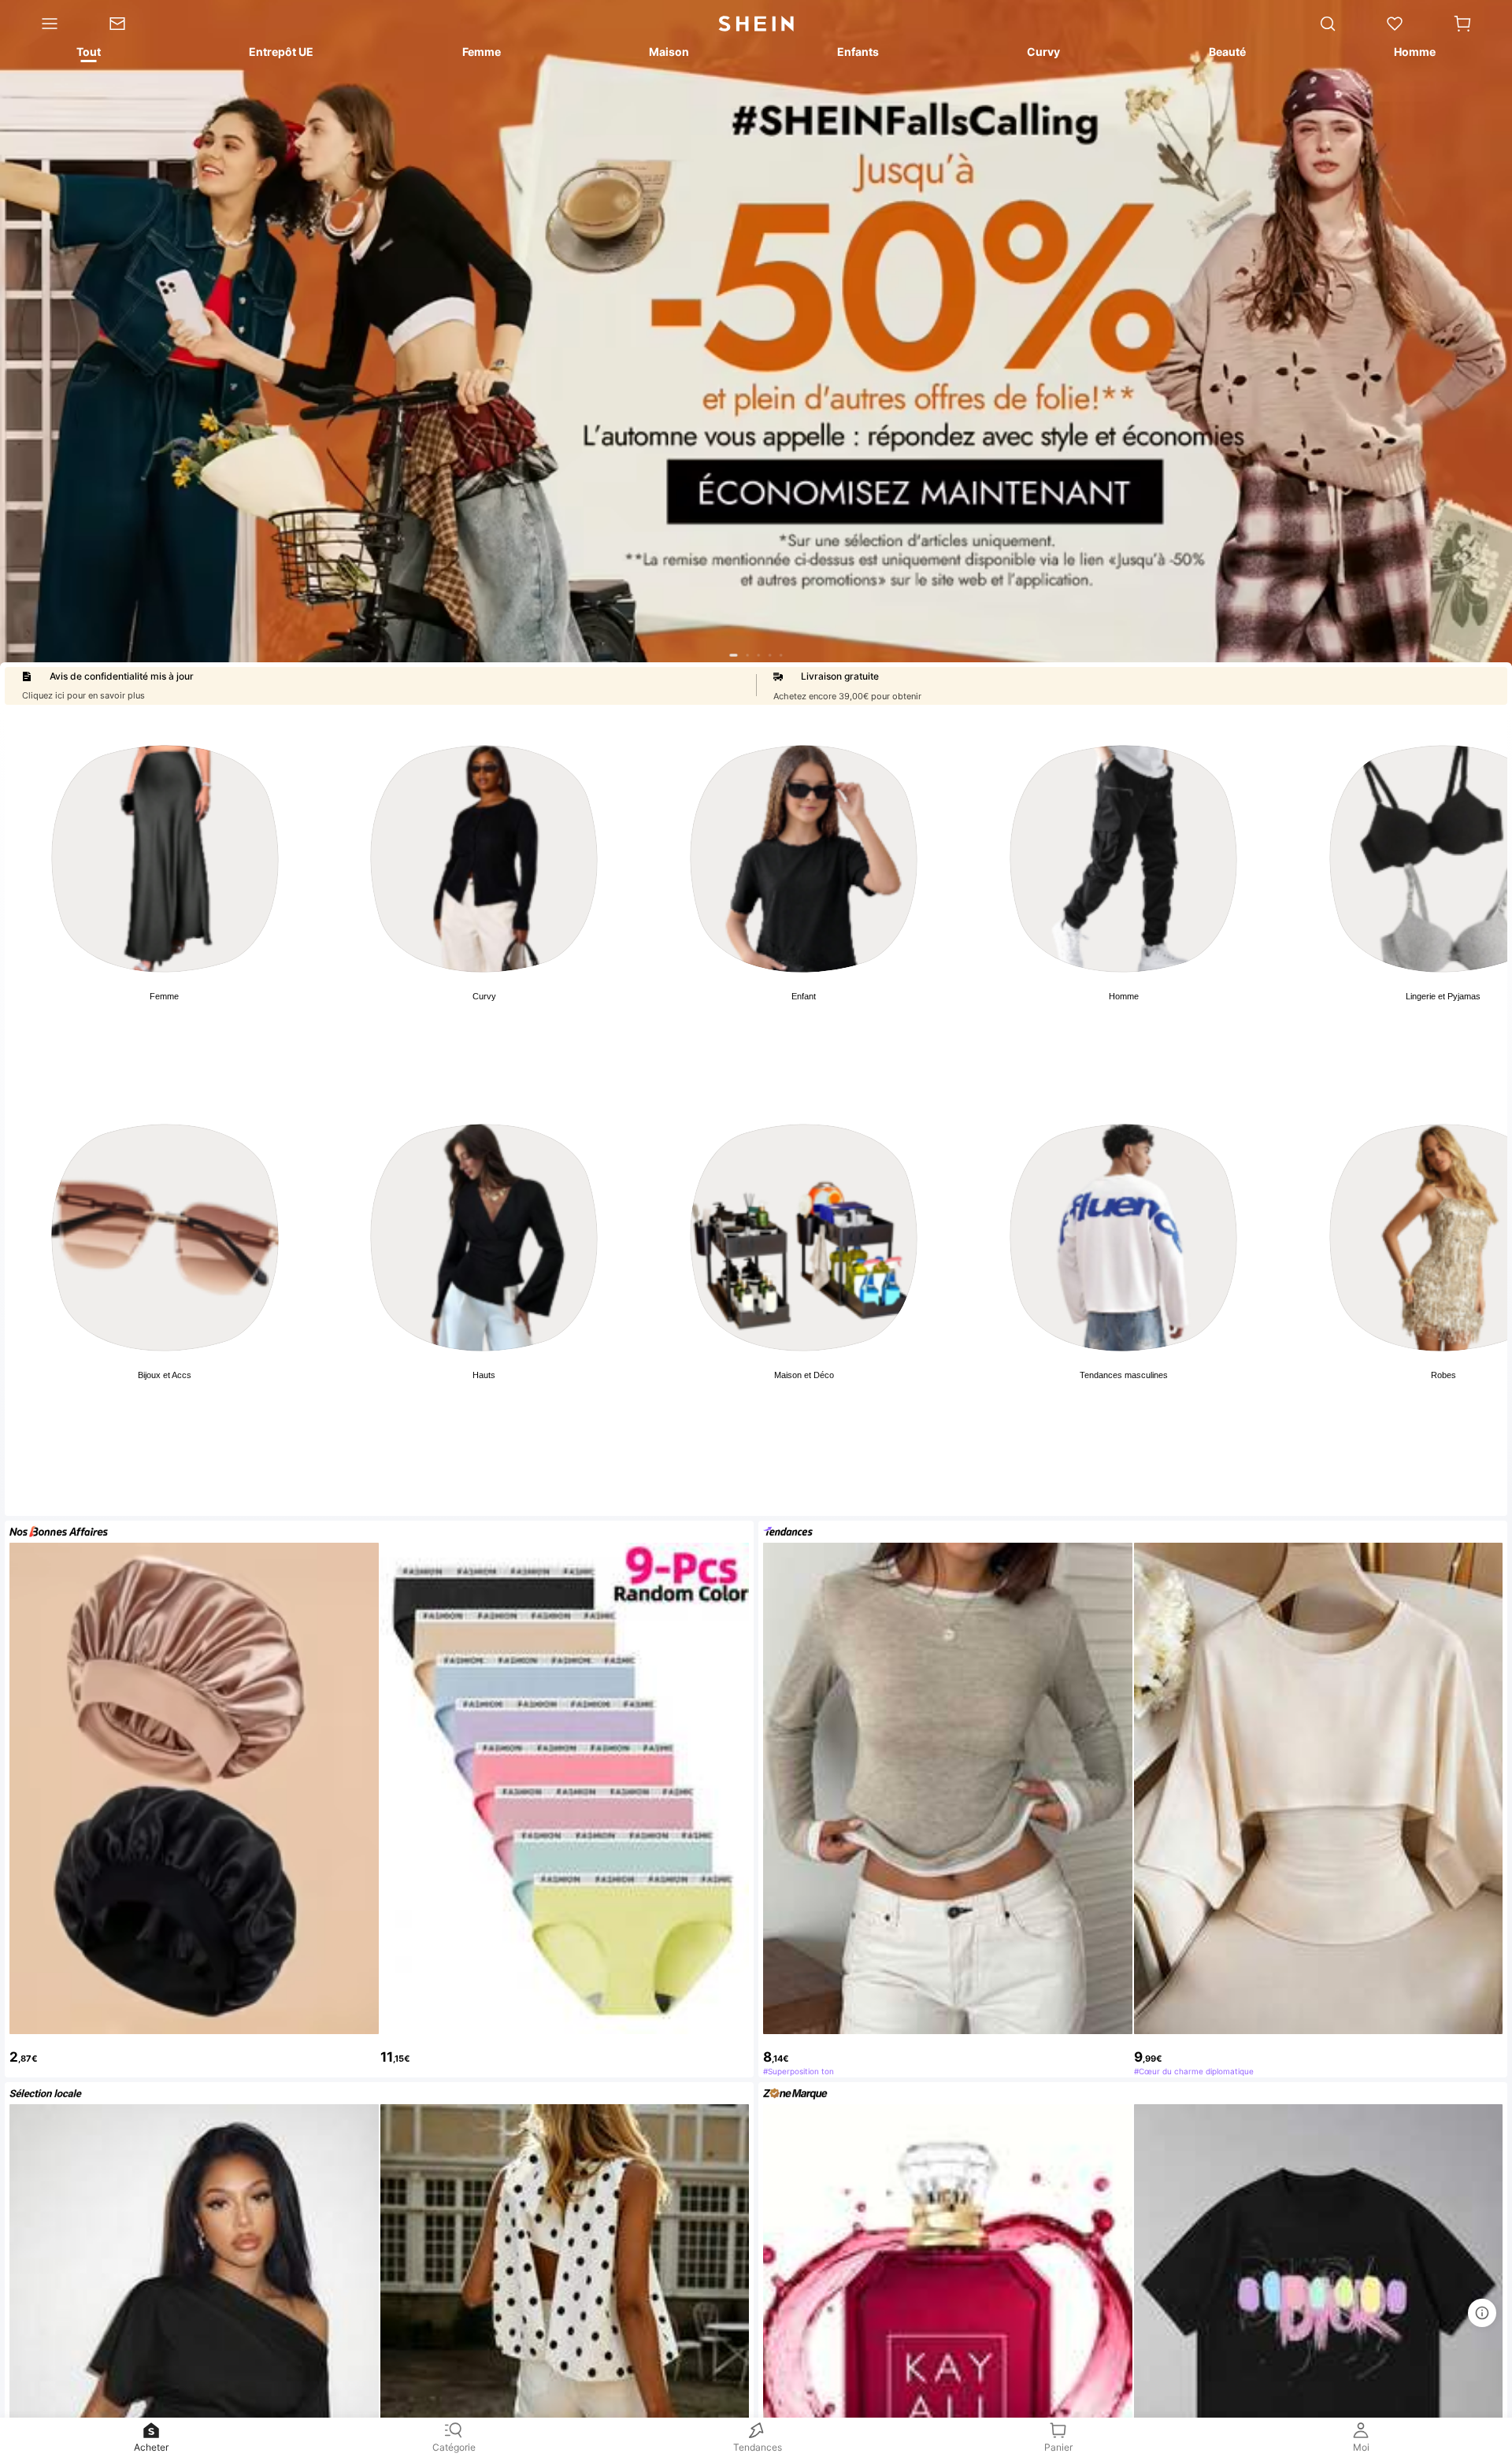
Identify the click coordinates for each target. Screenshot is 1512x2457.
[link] (129, 24)
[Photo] (165, 859)
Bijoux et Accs (165, 1375)
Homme (1124, 996)
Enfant (804, 996)
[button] (1462, 24)
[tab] (87, 54)
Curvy (484, 996)
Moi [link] (1361, 2447)
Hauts (484, 1375)
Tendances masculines (1124, 1375)
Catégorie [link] (454, 2447)
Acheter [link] (151, 2447)
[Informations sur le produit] (1482, 2313)
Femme (164, 996)
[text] (194, 2049)
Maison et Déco (804, 1375)
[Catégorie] (42, 24)
